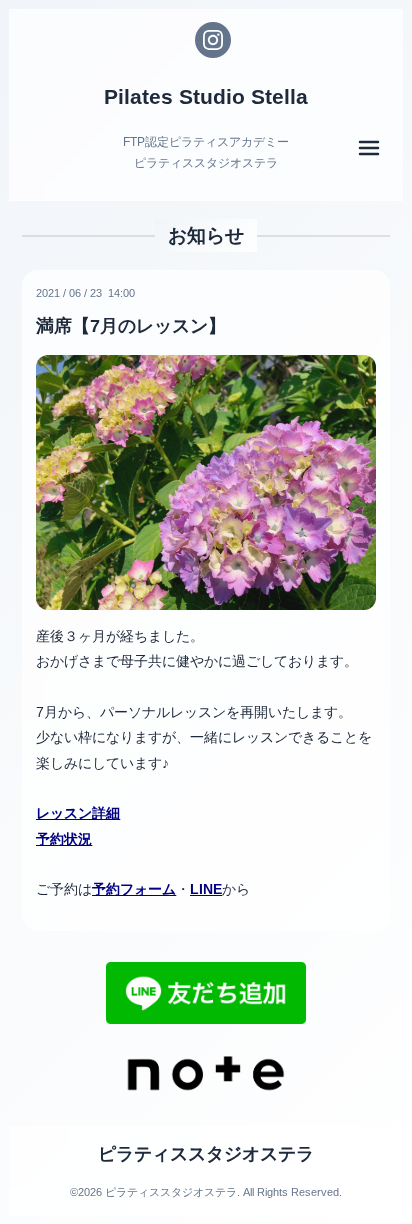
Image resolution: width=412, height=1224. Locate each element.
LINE (206, 889)
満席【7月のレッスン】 (131, 326)
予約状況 (64, 839)
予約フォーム (134, 889)
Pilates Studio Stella (206, 96)
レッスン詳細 (78, 813)
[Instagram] (213, 40)
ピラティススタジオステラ (206, 1154)
